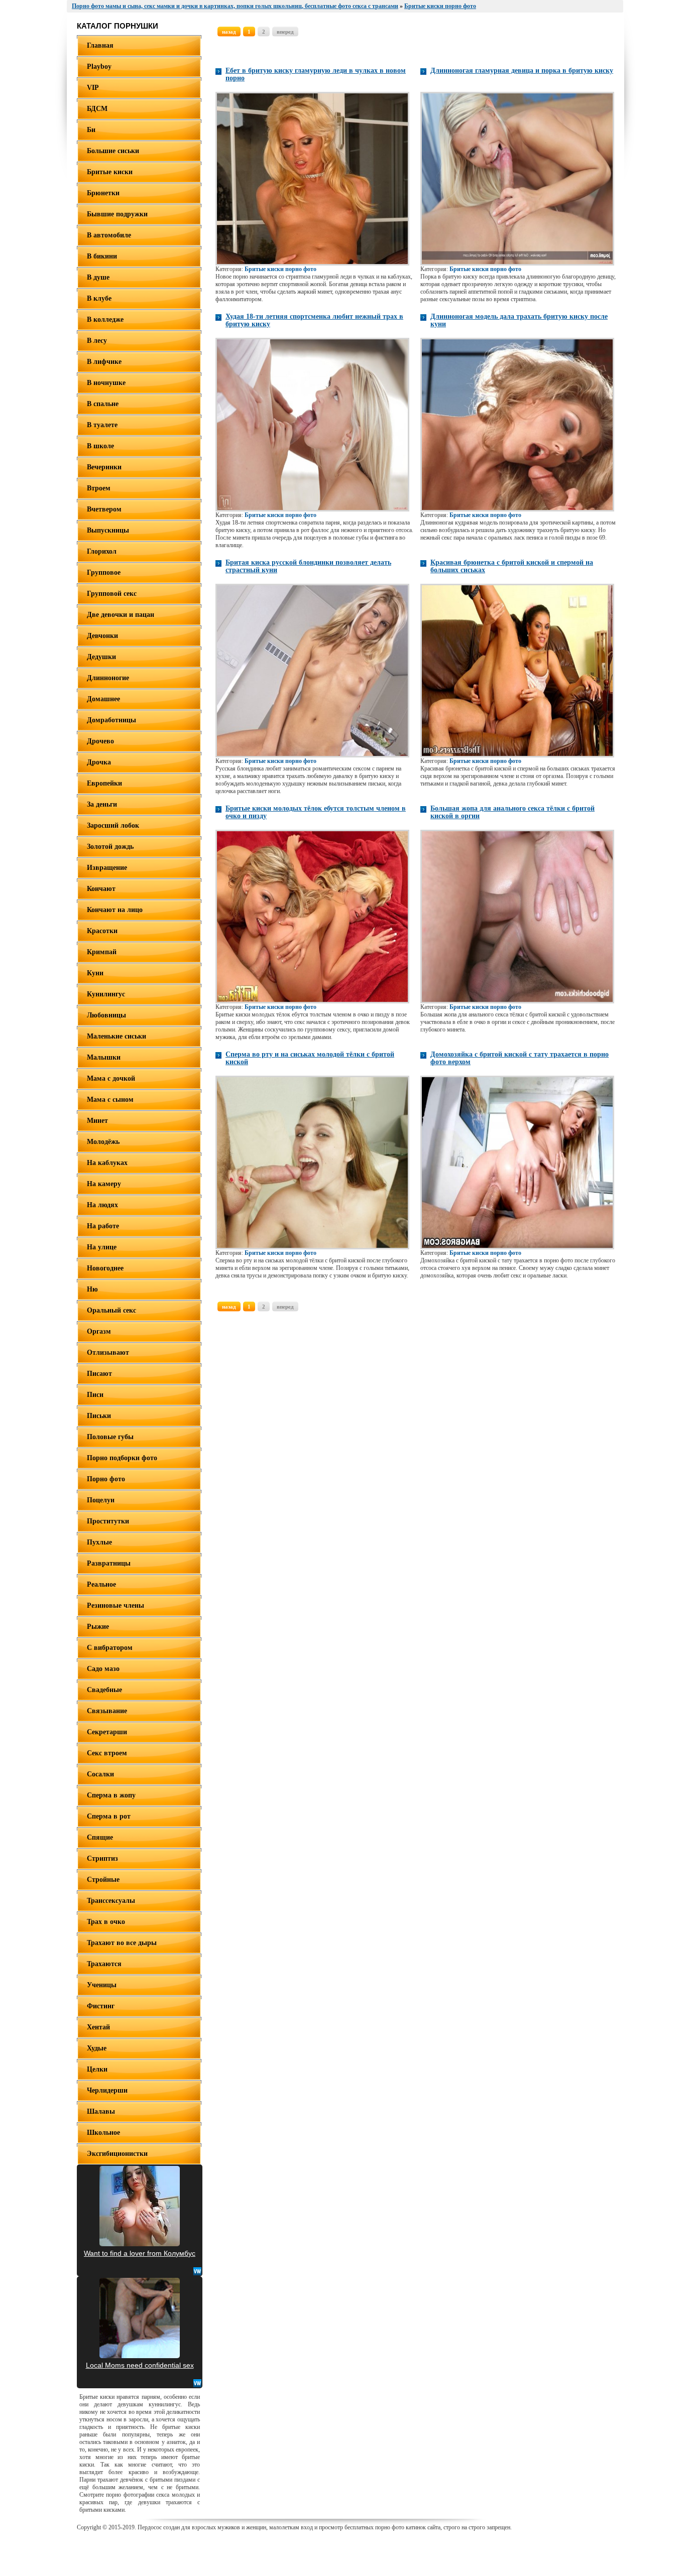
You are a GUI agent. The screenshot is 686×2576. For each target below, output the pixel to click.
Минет (97, 1121)
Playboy (99, 67)
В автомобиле (109, 235)
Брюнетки (103, 193)
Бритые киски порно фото (280, 269)
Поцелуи (101, 1500)
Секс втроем (107, 1753)
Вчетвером (104, 509)
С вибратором (110, 1648)
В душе (98, 277)
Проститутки (108, 1521)
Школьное (103, 2133)
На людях (102, 1205)
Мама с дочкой (111, 1078)
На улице (102, 1247)
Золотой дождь (110, 847)
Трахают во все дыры (122, 1943)
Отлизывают (108, 1353)
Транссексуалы (111, 1901)
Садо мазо (103, 1669)
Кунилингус (106, 994)
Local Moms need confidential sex (140, 2365)
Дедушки (101, 657)
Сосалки (100, 1774)
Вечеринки (104, 467)
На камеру (104, 1184)
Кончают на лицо (115, 910)
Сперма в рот (109, 1816)
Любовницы (106, 1015)
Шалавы (101, 2111)
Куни (95, 973)
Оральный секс (111, 1310)
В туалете (102, 425)
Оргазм (99, 1331)
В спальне (103, 404)
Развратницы (109, 1563)
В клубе (99, 298)
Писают (99, 1374)
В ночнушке (106, 383)
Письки (99, 1416)
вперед (285, 32)
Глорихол (102, 551)
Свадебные (104, 1690)
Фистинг (101, 2006)
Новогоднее (105, 1268)
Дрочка (99, 762)
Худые (97, 2048)
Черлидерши (107, 2090)
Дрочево (100, 741)
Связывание (107, 1711)
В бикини (102, 256)
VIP (93, 88)
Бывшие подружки (117, 214)
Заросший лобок (113, 825)
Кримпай (102, 952)
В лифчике (104, 362)
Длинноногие (108, 678)
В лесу (97, 341)
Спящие (100, 1837)
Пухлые (99, 1542)
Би (91, 130)
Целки (97, 2069)
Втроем (99, 488)
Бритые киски (110, 172)
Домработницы (111, 720)
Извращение (107, 868)
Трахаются (104, 1964)
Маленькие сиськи (117, 1036)
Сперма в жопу (111, 1795)
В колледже (105, 319)
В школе (100, 446)
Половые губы (110, 1437)
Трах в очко (106, 1922)
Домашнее (103, 699)
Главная (100, 45)
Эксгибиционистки (117, 2154)
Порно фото (106, 1479)
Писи (95, 1395)
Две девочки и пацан (121, 615)
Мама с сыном (110, 1100)
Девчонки (102, 636)
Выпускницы (108, 530)
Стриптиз (102, 1858)
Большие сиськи (113, 151)
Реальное (101, 1584)
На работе (103, 1226)
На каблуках (107, 1163)
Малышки (104, 1057)
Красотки (102, 931)
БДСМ (97, 109)
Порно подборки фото (122, 1458)
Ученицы (102, 1985)
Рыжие (98, 1627)
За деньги (102, 804)
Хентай (98, 2027)
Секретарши (107, 1732)
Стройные (103, 1880)
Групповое (104, 572)
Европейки (104, 783)
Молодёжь (103, 1142)
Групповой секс (112, 594)
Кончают (101, 889)
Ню (92, 1289)
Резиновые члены (116, 1605)
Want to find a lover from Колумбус (140, 2253)
